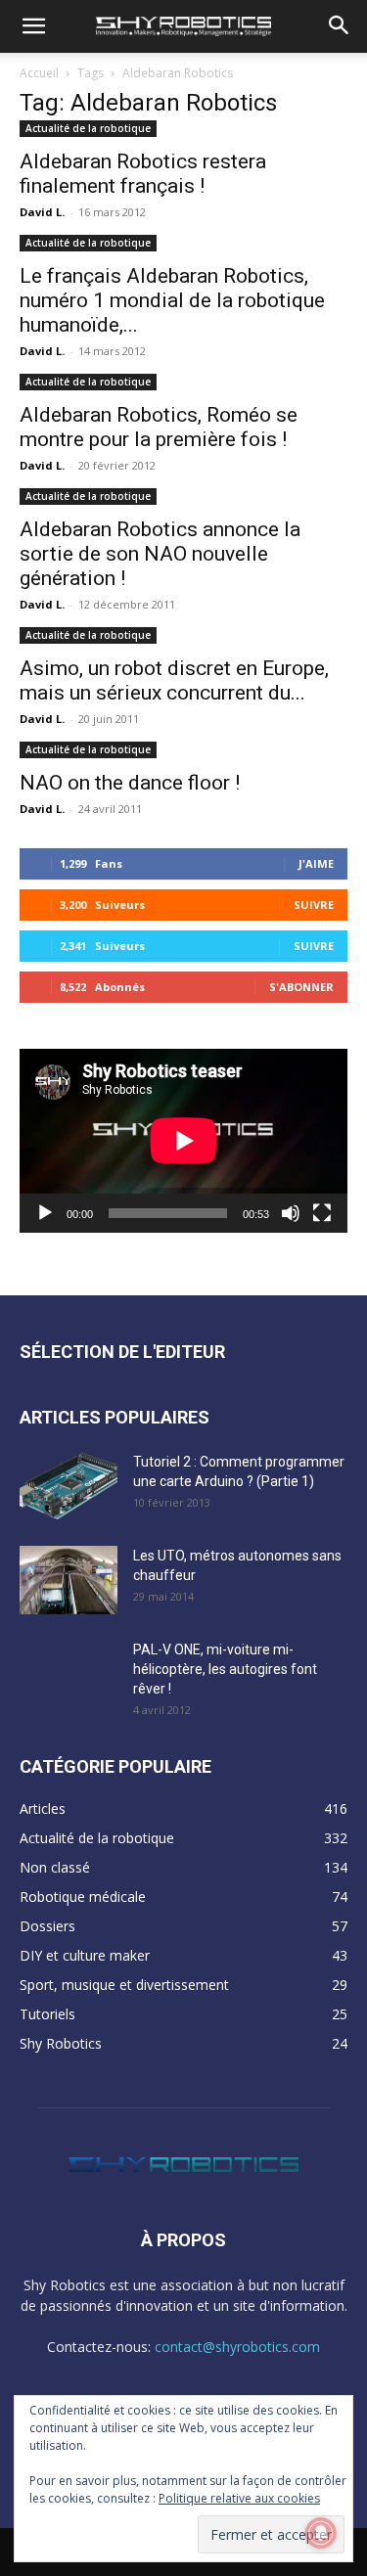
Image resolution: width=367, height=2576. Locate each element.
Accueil (39, 73)
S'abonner (301, 987)
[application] (183, 1141)
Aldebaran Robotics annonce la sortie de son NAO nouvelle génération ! (160, 554)
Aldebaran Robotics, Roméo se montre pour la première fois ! (159, 427)
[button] (33, 26)
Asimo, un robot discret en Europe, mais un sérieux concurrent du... (174, 680)
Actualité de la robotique (88, 128)
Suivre (314, 904)
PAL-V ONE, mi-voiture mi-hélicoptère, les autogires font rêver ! (225, 1669)
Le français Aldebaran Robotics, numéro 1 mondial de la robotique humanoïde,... (172, 300)
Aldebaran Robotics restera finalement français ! (143, 174)
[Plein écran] (322, 1213)
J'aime (316, 863)
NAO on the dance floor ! (130, 783)
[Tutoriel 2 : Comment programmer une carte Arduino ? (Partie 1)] (69, 1486)
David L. (42, 212)
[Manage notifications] (321, 2533)
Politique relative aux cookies (239, 2498)
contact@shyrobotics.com (237, 2347)
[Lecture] (45, 1213)
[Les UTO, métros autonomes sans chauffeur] (69, 1580)
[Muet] (291, 1213)
